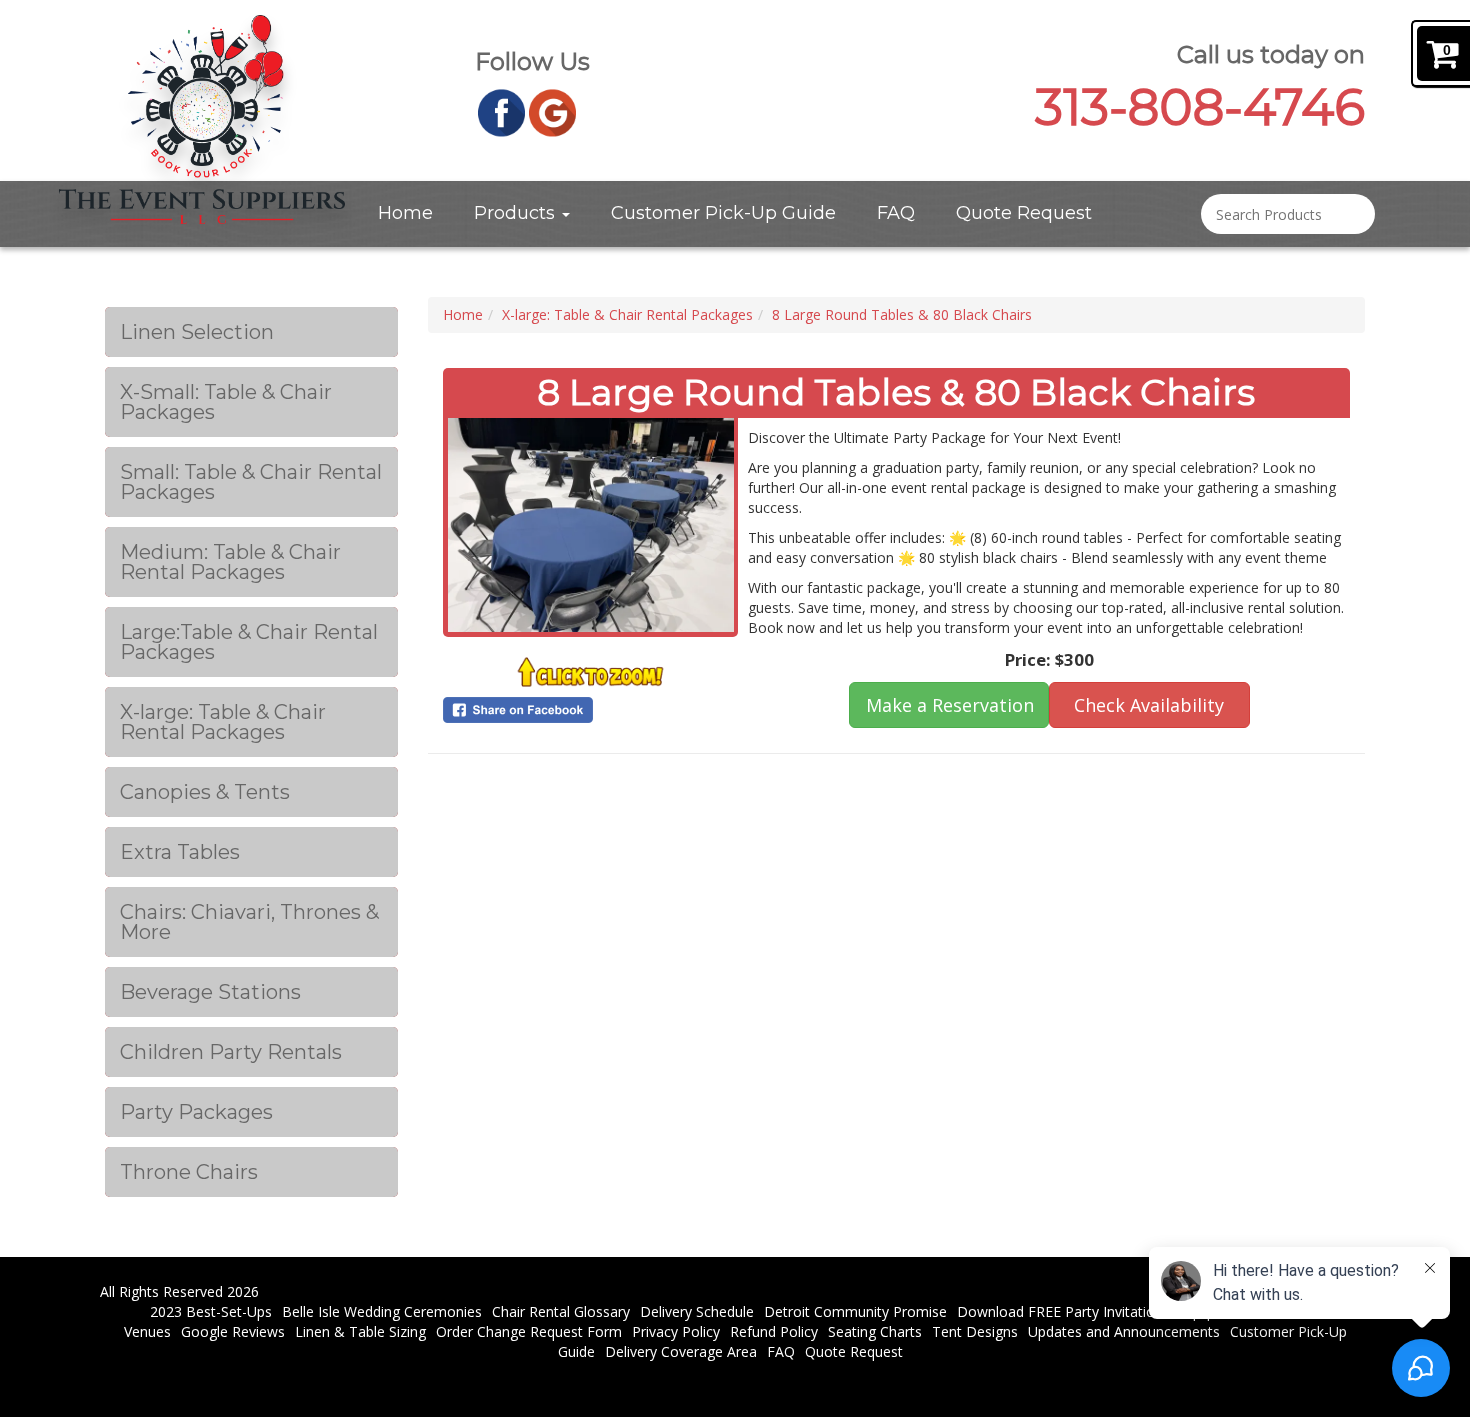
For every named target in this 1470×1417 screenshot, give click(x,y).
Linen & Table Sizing (360, 1331)
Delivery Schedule (697, 1311)
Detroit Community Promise (855, 1311)
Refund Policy (774, 1331)
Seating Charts (875, 1331)
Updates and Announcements (1124, 1331)
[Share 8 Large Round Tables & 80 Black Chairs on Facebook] (591, 710)
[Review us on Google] (552, 111)
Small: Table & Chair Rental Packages (251, 482)
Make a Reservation (950, 705)
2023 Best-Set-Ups (211, 1311)
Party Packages (196, 1112)
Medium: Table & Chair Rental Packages (230, 562)
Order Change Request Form (529, 1331)
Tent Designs (975, 1331)
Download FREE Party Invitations (1063, 1311)
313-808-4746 (1200, 107)
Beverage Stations (210, 992)
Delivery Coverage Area (681, 1351)
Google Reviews (233, 1331)
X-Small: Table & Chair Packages (226, 402)
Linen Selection (197, 332)
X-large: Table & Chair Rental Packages (223, 722)
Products (517, 213)
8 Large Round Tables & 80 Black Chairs (902, 314)
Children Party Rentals (231, 1052)
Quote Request (1024, 213)
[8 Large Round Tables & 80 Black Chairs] (591, 525)
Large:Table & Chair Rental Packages (249, 642)
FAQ (896, 213)
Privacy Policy (676, 1331)
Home (405, 213)
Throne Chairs (189, 1172)
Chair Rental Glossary (561, 1311)
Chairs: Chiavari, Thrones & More (249, 922)
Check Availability (1149, 705)
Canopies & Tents (205, 792)
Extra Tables (180, 852)
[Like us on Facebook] (501, 111)
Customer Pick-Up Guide (723, 213)
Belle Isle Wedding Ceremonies (382, 1311)
